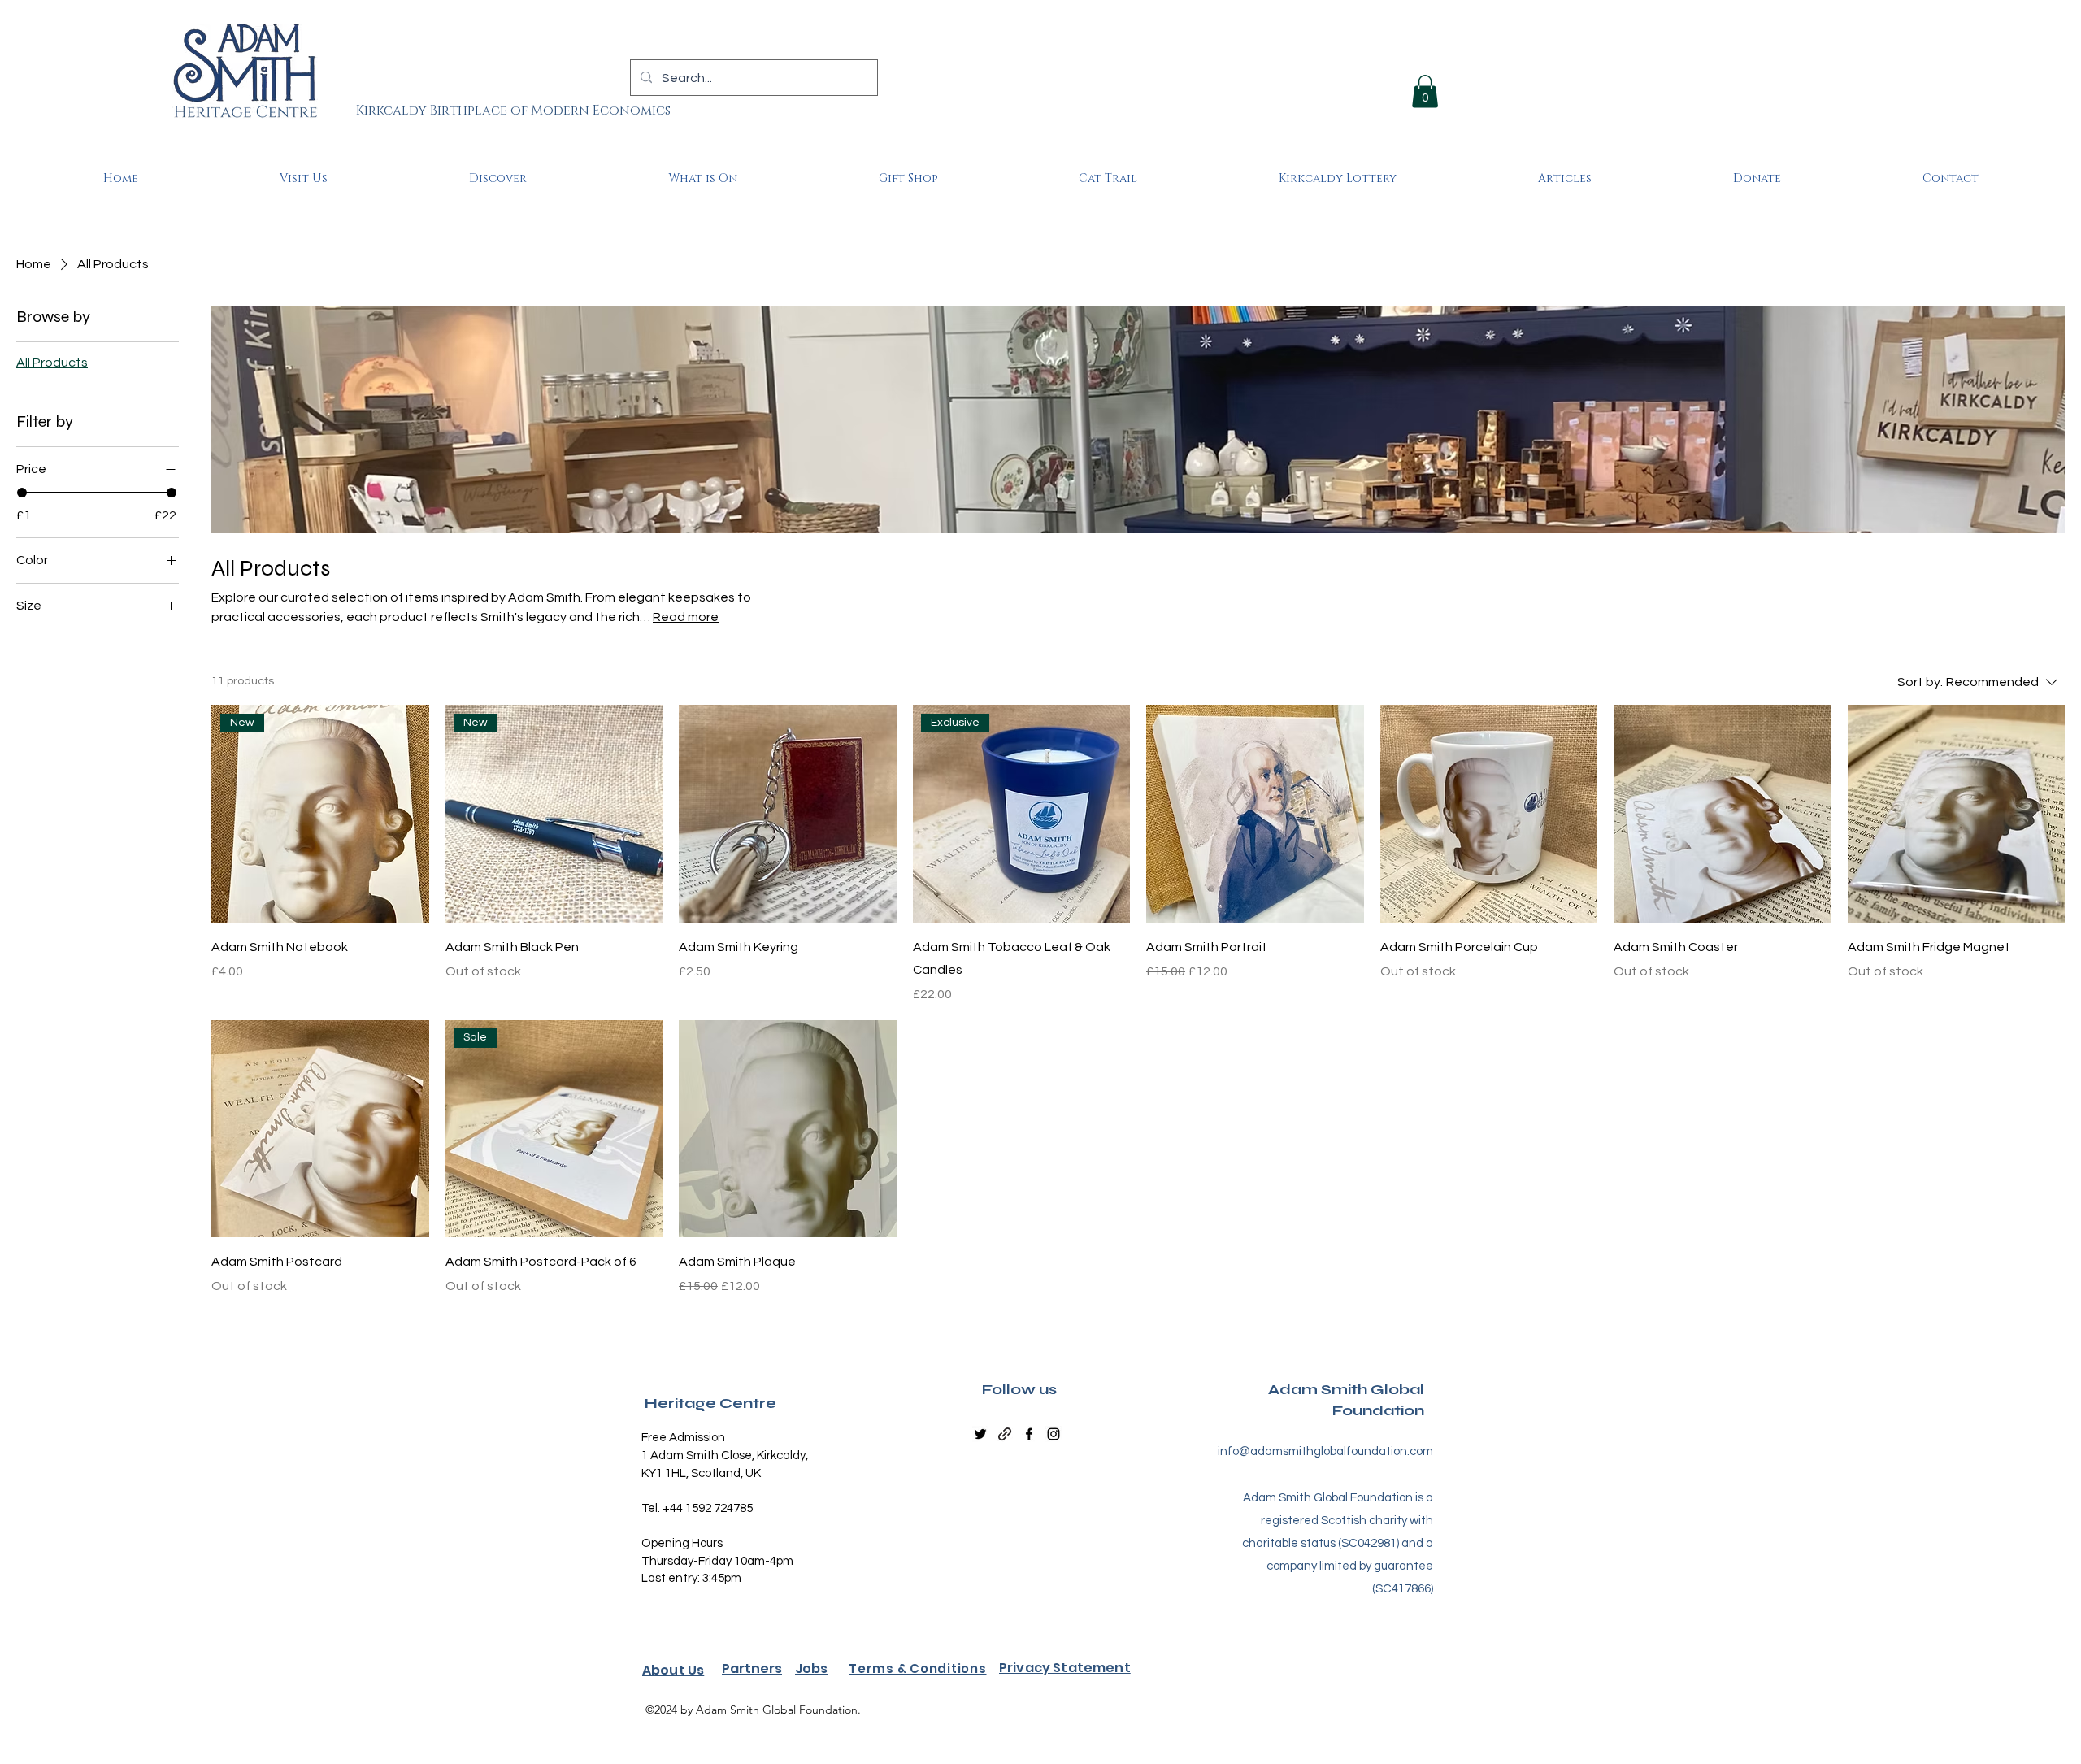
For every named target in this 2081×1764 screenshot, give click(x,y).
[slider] (22, 493)
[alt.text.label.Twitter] (980, 1434)
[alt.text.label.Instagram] (1054, 1434)
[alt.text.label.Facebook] (1029, 1434)
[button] (1425, 91)
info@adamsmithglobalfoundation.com (1325, 1451)
